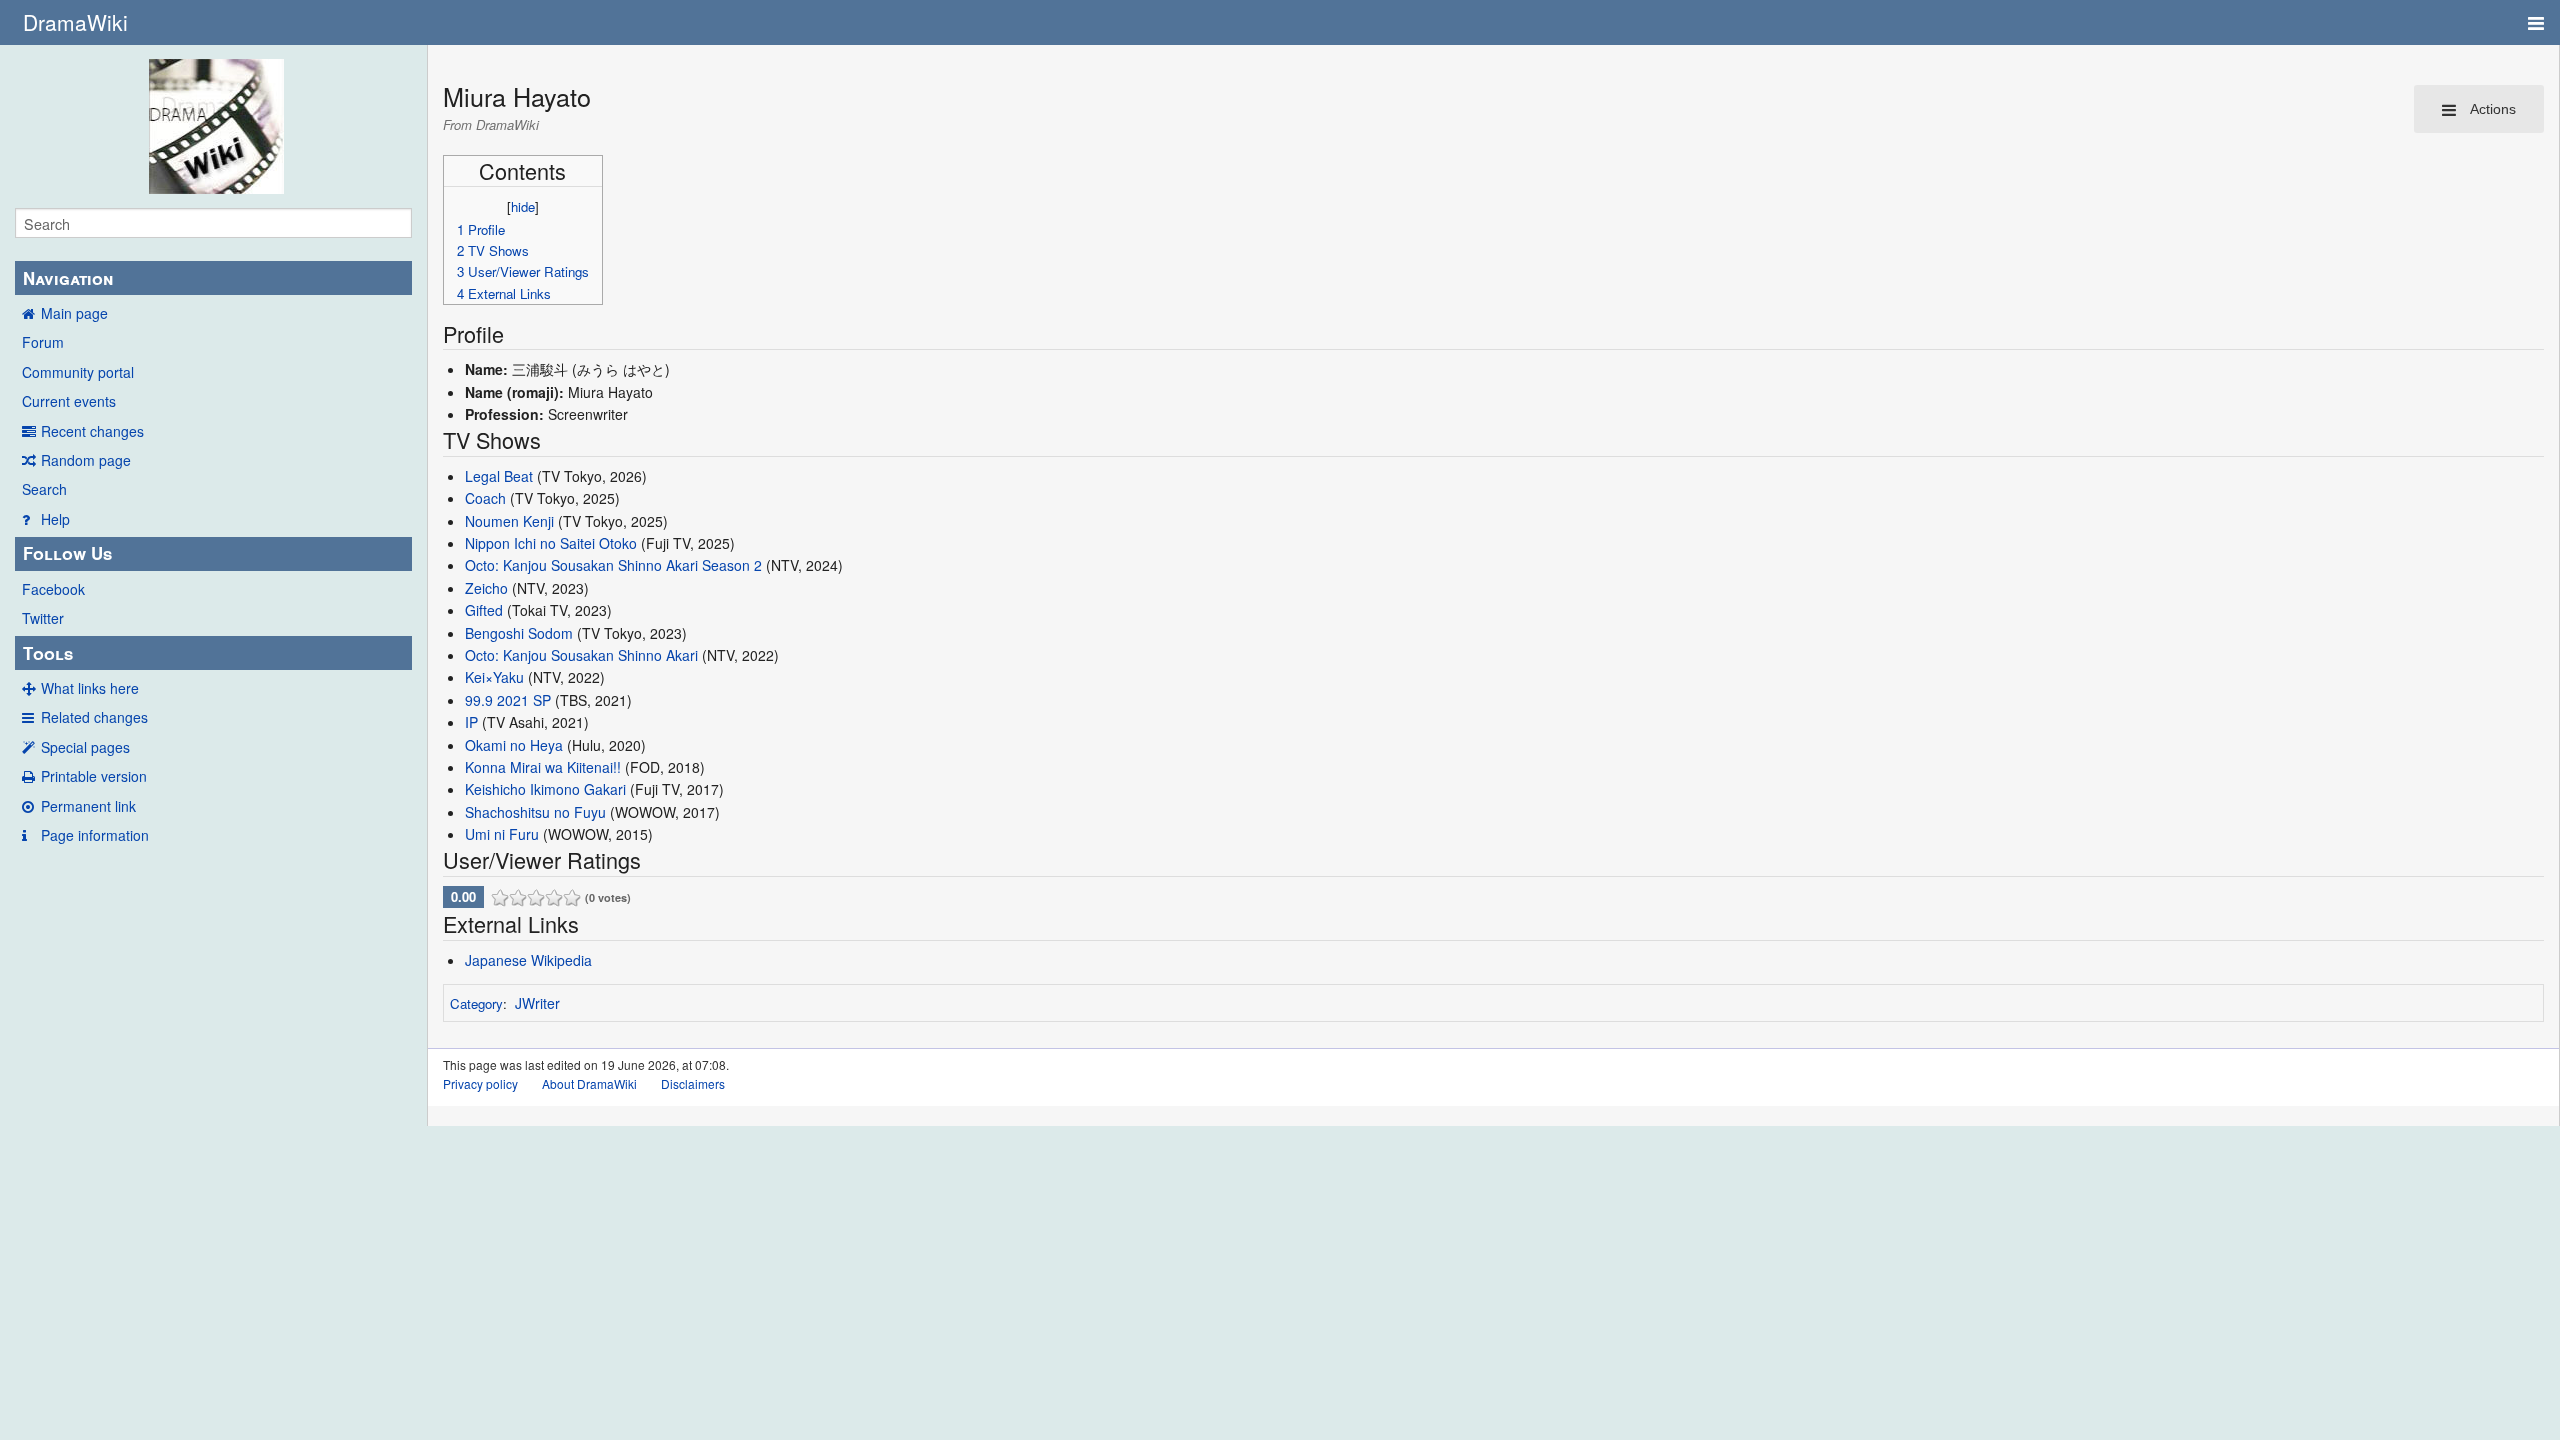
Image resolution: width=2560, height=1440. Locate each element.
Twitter (43, 618)
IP (471, 722)
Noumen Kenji (509, 521)
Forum (43, 342)
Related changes (94, 717)
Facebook (53, 589)
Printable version (94, 776)
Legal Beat (499, 476)
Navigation (68, 278)
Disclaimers (693, 1083)
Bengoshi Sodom (519, 633)
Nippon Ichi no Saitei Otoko (551, 543)
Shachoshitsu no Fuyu (535, 812)
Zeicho (486, 588)
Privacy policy (480, 1083)
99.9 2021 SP (508, 700)
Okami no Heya (514, 745)
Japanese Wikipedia (528, 960)
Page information (95, 835)
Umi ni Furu (502, 834)
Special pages (85, 747)
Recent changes (92, 431)
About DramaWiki (589, 1083)
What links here (90, 688)
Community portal (78, 372)
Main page (74, 313)
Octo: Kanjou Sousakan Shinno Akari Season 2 (613, 565)
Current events (69, 401)
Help (55, 519)
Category (476, 1003)
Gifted (484, 610)
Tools (48, 653)
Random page (86, 460)
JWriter (537, 1003)
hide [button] (523, 206)
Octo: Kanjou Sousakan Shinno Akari (581, 655)
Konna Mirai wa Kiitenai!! (543, 767)
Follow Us (67, 553)
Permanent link (88, 806)
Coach (485, 498)
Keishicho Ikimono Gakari (545, 789)
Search (44, 489)
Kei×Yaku (494, 677)
